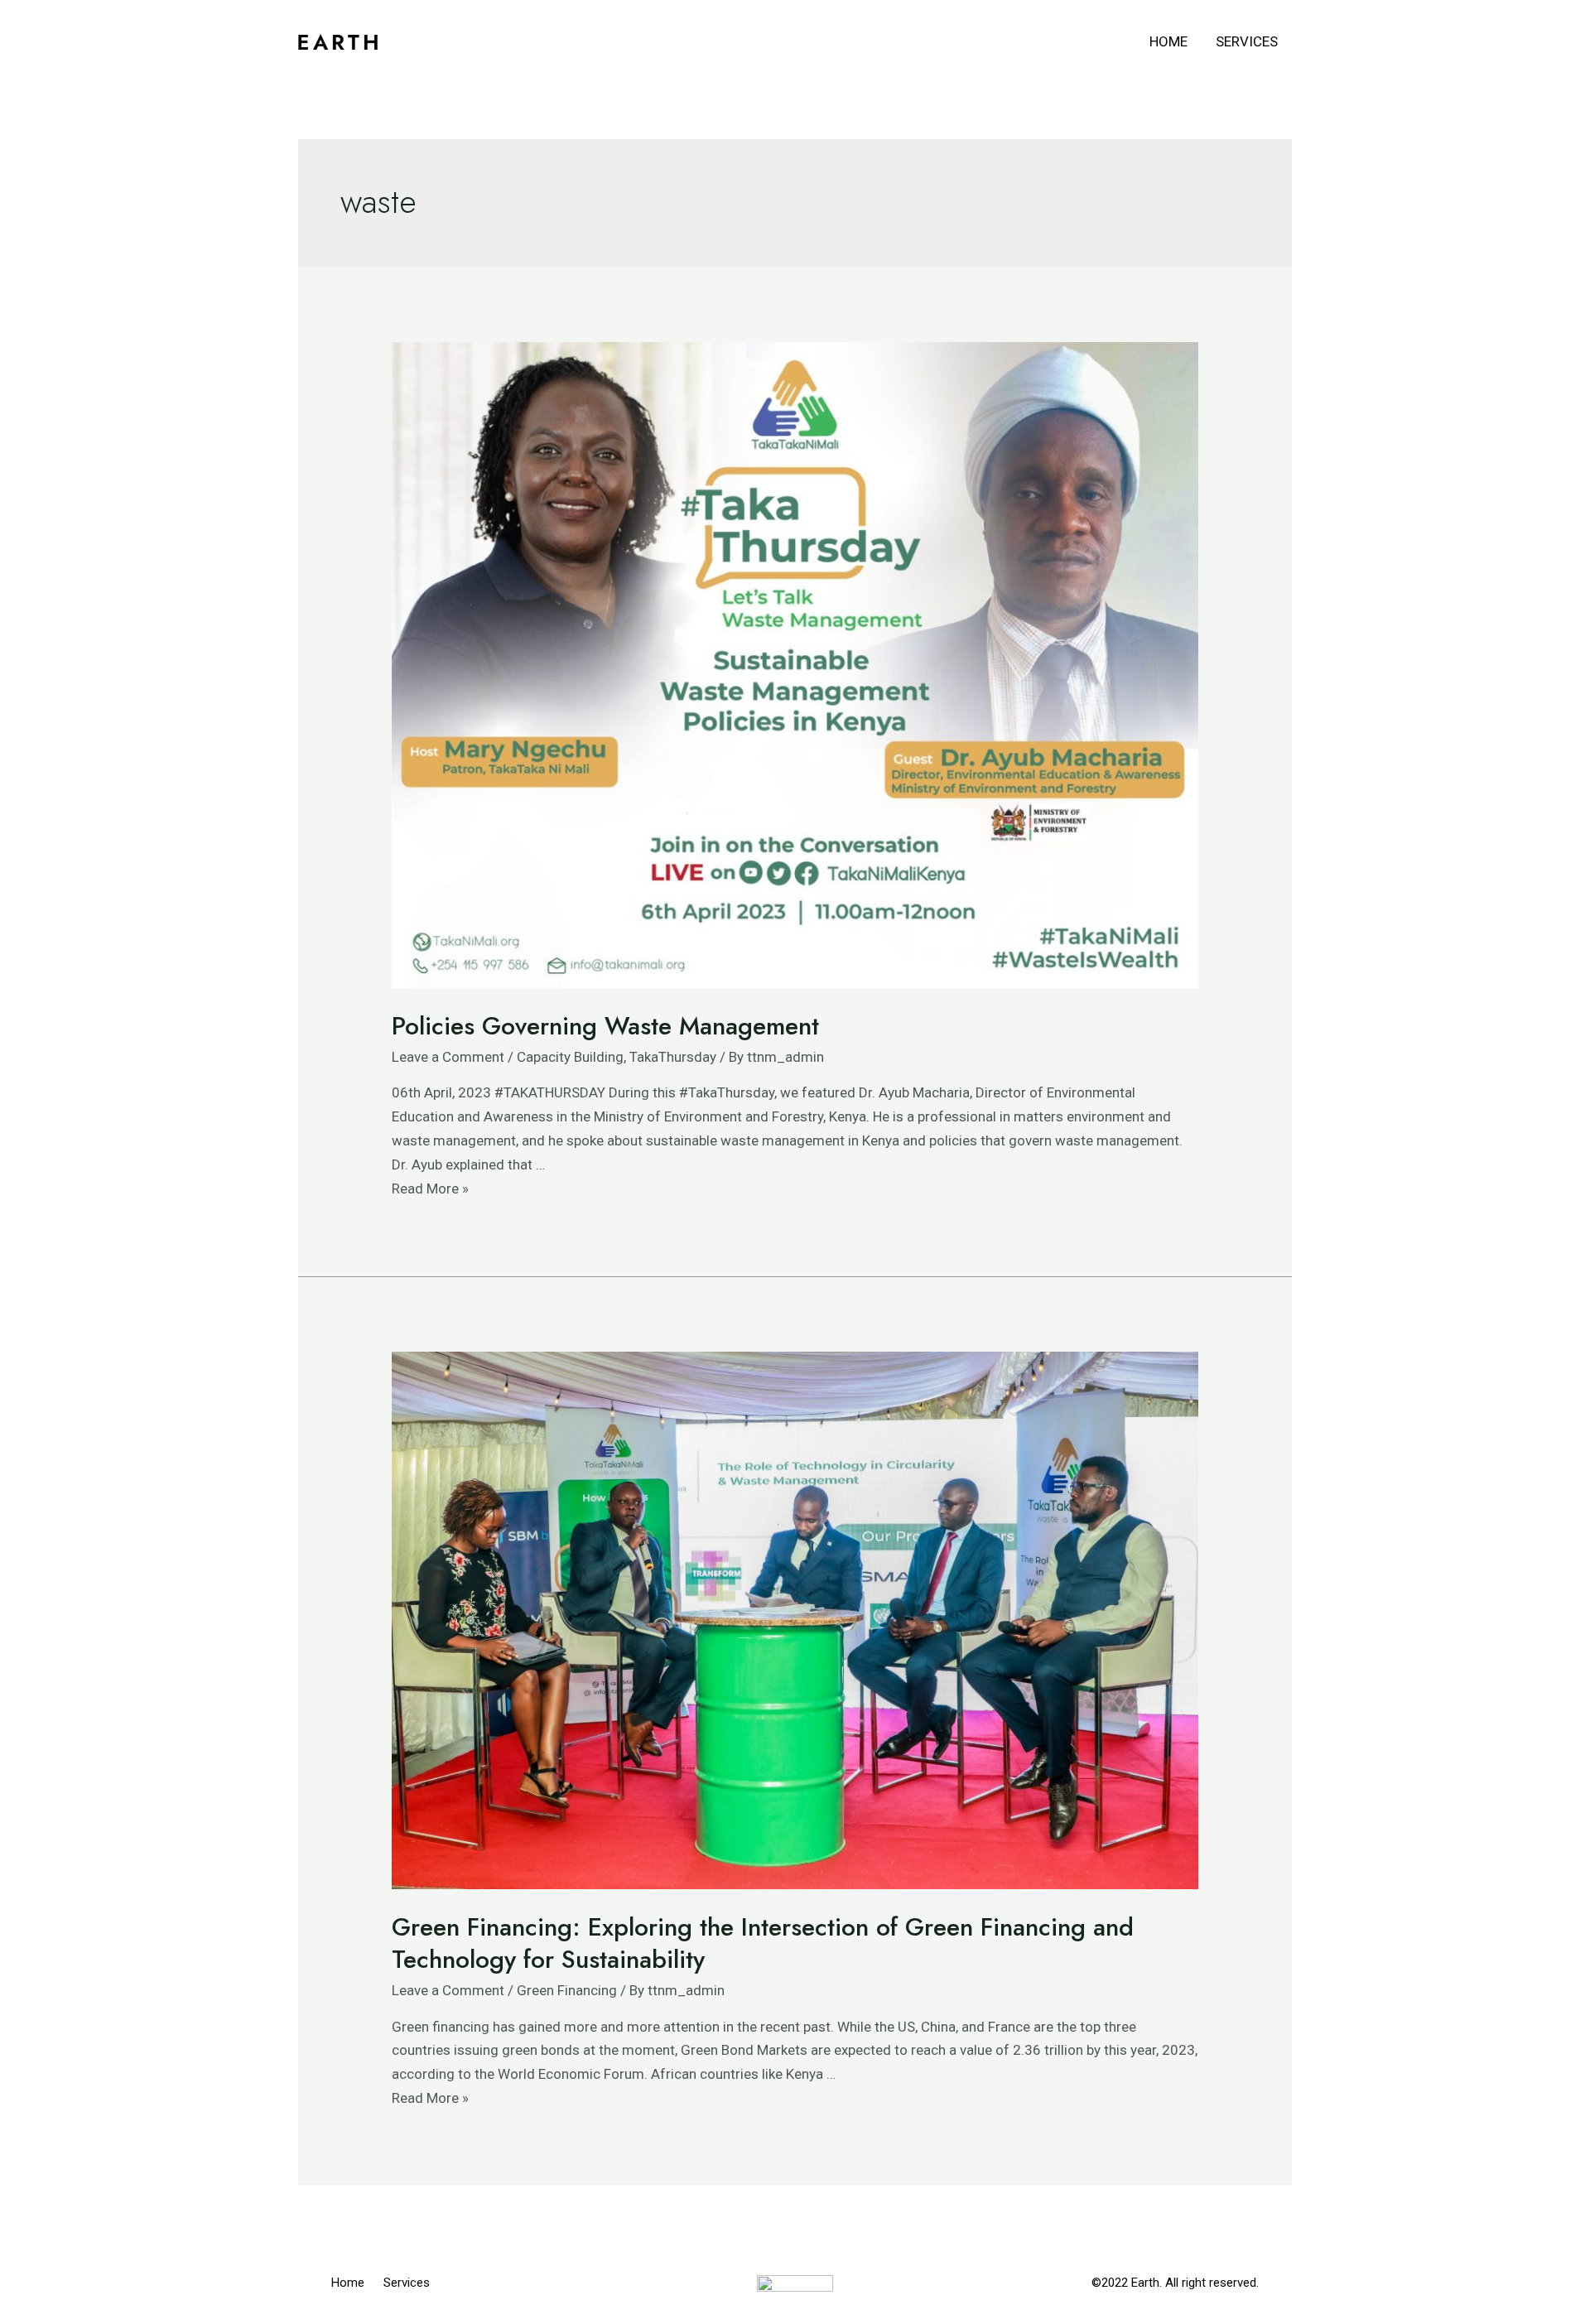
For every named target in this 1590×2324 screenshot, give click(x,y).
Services (1247, 41)
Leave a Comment (448, 1057)
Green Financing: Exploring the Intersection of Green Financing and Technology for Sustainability (763, 1943)
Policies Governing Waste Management (605, 1026)
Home (1168, 41)
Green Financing (567, 1990)
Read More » (430, 1189)
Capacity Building (570, 1057)
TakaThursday (673, 1057)
